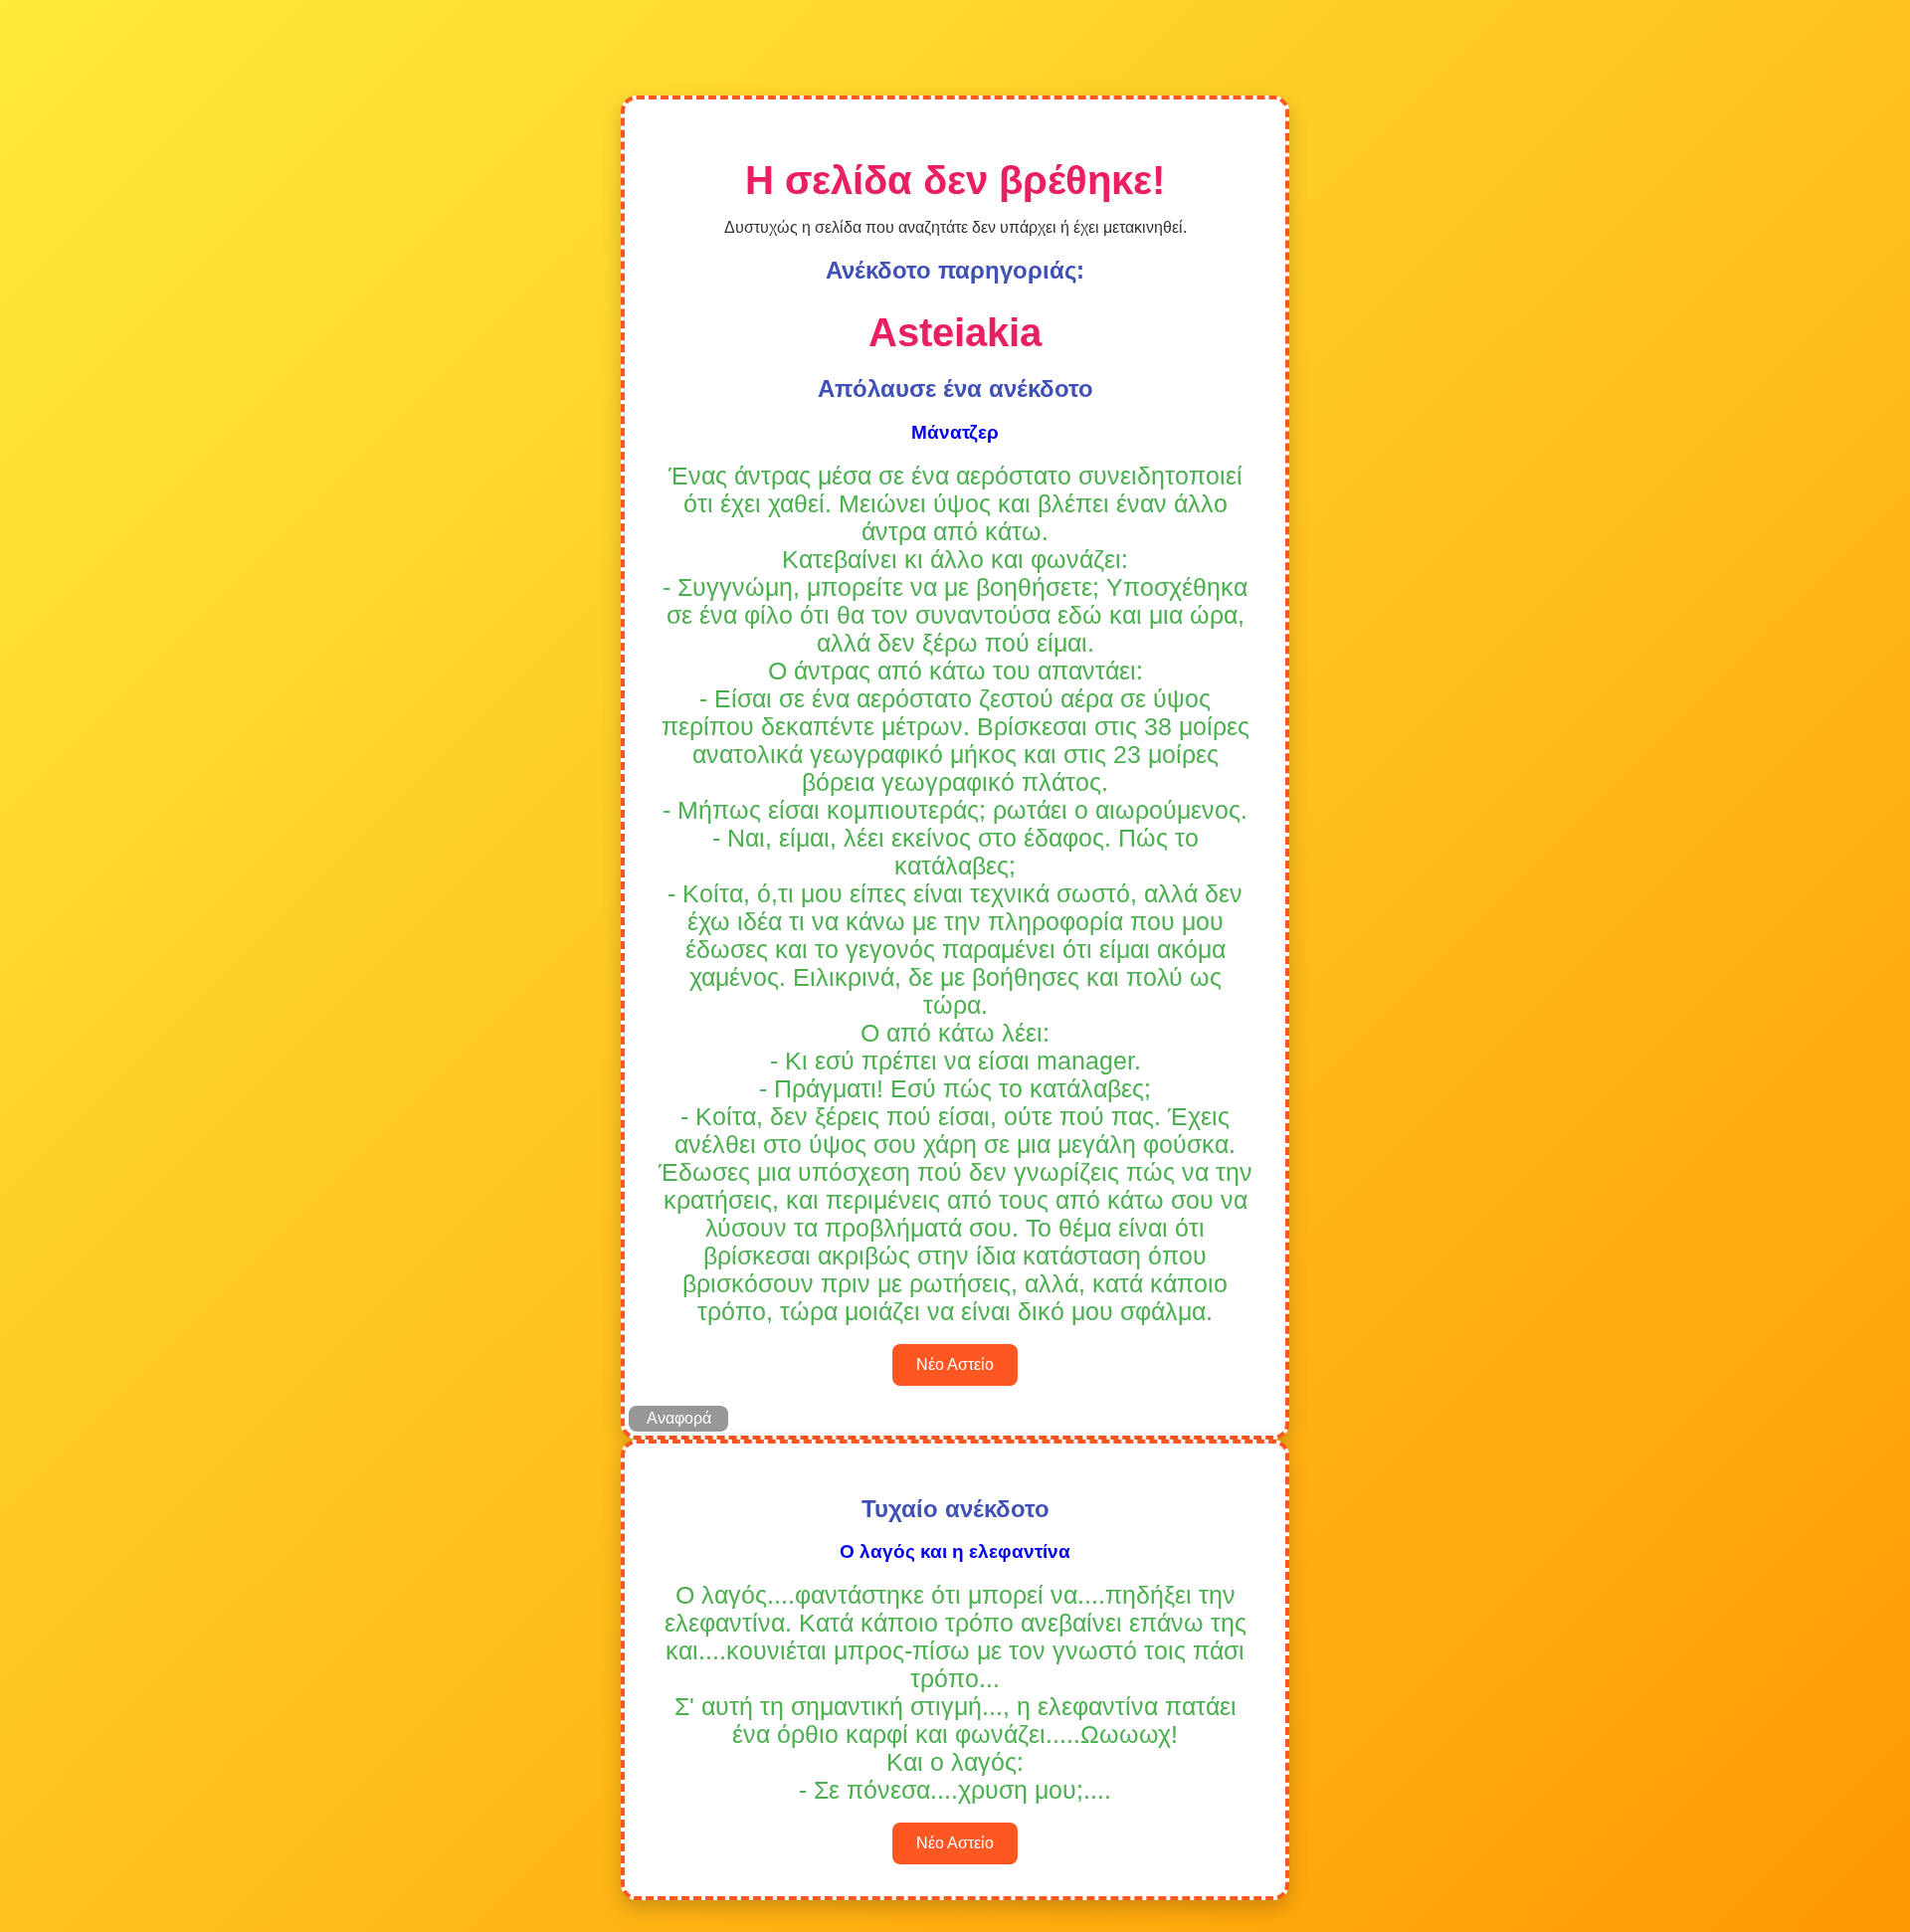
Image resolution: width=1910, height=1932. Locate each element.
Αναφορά (679, 1418)
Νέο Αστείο (955, 1364)
